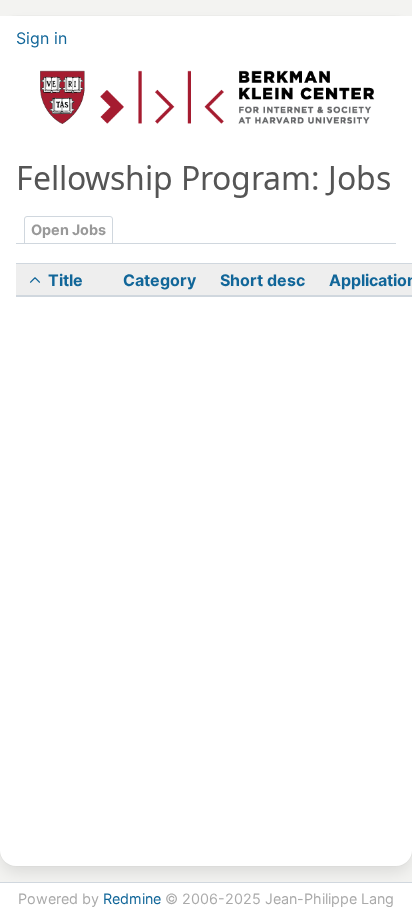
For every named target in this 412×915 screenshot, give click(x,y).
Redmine (132, 898)
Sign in (41, 38)
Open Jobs (68, 229)
